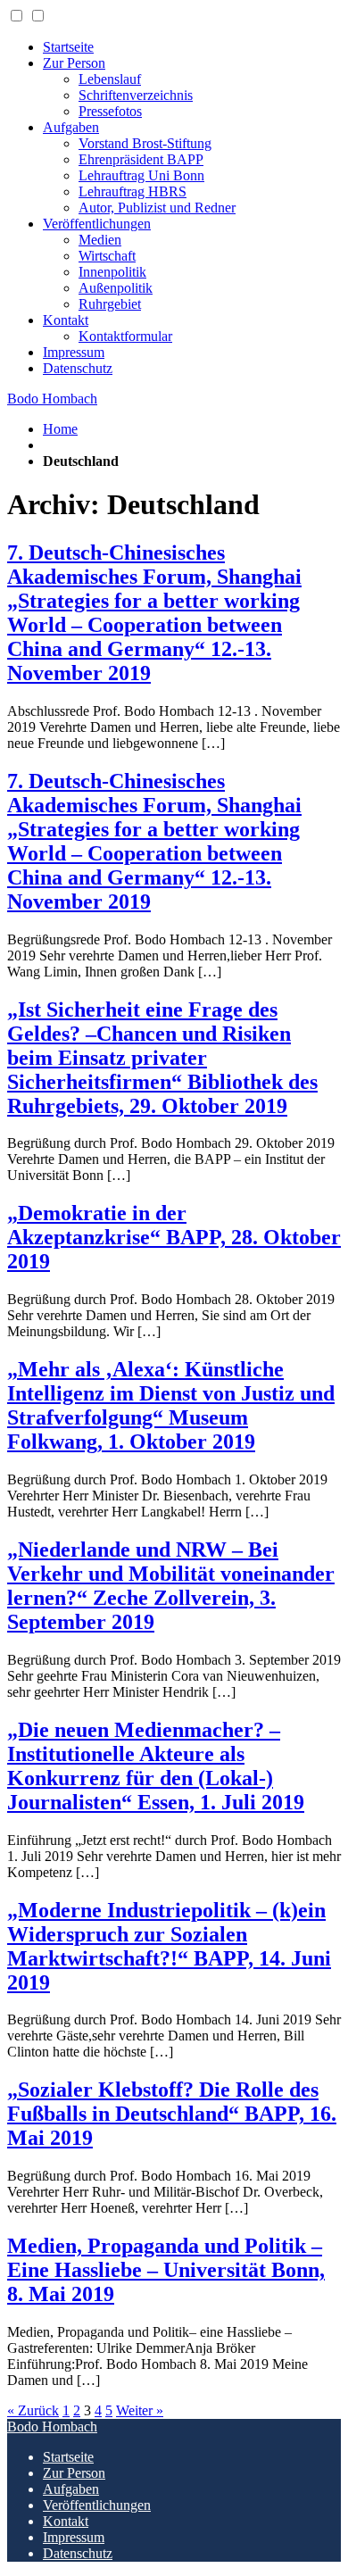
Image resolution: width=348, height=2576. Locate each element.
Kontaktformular (125, 336)
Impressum (74, 352)
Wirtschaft (107, 256)
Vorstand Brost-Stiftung (145, 143)
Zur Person (74, 63)
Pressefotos (110, 111)
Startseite (68, 47)
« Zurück (33, 2410)
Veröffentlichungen (97, 224)
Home (60, 429)
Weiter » (140, 2410)
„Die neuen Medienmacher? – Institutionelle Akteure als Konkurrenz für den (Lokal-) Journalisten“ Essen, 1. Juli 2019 (156, 1766)
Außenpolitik (116, 288)
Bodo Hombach (52, 399)
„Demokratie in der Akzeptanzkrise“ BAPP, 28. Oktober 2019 (174, 1237)
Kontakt (66, 320)
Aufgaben (71, 127)
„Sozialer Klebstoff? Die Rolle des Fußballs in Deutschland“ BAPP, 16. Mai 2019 (172, 2114)
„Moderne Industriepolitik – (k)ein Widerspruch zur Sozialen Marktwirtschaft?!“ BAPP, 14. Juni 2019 (169, 1946)
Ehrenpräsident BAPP (141, 159)
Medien (100, 240)
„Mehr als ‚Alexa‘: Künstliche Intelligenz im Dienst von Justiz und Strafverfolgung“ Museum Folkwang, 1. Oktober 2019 (171, 1405)
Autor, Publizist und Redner (157, 208)
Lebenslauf (110, 79)
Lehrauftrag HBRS (133, 191)
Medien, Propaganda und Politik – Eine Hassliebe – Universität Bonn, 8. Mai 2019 (166, 2270)
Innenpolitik (112, 272)
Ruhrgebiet (110, 304)
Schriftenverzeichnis (136, 95)
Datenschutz (78, 368)
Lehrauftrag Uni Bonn (141, 175)
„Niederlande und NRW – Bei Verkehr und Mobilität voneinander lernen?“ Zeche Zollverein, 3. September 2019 (171, 1586)
